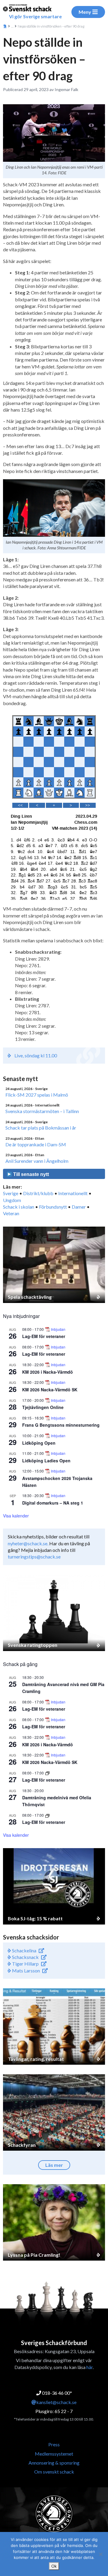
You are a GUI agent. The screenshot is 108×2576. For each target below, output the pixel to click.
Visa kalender (16, 1516)
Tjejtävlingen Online (43, 1407)
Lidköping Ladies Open (46, 1461)
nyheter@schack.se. (28, 1543)
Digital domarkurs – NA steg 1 (53, 1503)
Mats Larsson (25, 1970)
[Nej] (100, 2554)
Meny (85, 12)
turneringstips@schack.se (34, 1557)
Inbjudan (58, 1329)
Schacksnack (25, 1957)
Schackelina (24, 1950)
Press (54, 2444)
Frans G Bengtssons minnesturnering (61, 1425)
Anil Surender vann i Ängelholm (37, 1161)
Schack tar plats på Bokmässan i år (41, 1128)
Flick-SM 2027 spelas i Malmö (37, 1095)
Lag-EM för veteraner (44, 1336)
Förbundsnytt (53, 1207)
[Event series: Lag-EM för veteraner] (47, 1773)
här (90, 2367)
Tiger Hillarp (25, 1964)
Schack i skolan (19, 1207)
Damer (79, 1207)
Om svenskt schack (54, 2472)
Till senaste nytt (30, 1174)
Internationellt (73, 1193)
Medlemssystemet (54, 2454)
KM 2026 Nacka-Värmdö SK (50, 1390)
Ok (54, 2566)
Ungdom (12, 1200)
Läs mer (54, 2165)
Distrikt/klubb (38, 1193)
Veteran (11, 1213)
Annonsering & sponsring (54, 2463)
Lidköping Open (39, 1443)
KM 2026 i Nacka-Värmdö (48, 1372)
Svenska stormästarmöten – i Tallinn (42, 1111)
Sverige (11, 1193)
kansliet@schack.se (56, 2402)
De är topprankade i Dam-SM (36, 1144)
